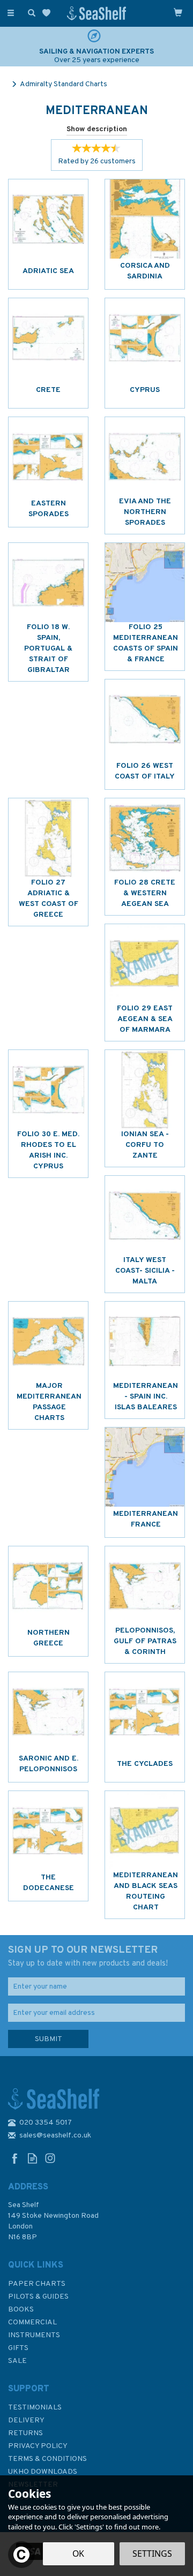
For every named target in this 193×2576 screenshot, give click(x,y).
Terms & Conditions (47, 2459)
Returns (25, 2433)
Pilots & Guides (38, 2297)
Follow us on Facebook (15, 2158)
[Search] (29, 12)
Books (21, 2310)
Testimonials (35, 2408)
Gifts (18, 2348)
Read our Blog (32, 2158)
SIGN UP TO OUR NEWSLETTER (88, 1956)
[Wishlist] (49, 13)
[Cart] (178, 12)
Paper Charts (37, 2284)
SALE (17, 2361)
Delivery (26, 2420)
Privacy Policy (38, 2446)
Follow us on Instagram (50, 2158)
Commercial (32, 2322)
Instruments (34, 2335)
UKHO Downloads (43, 2472)
